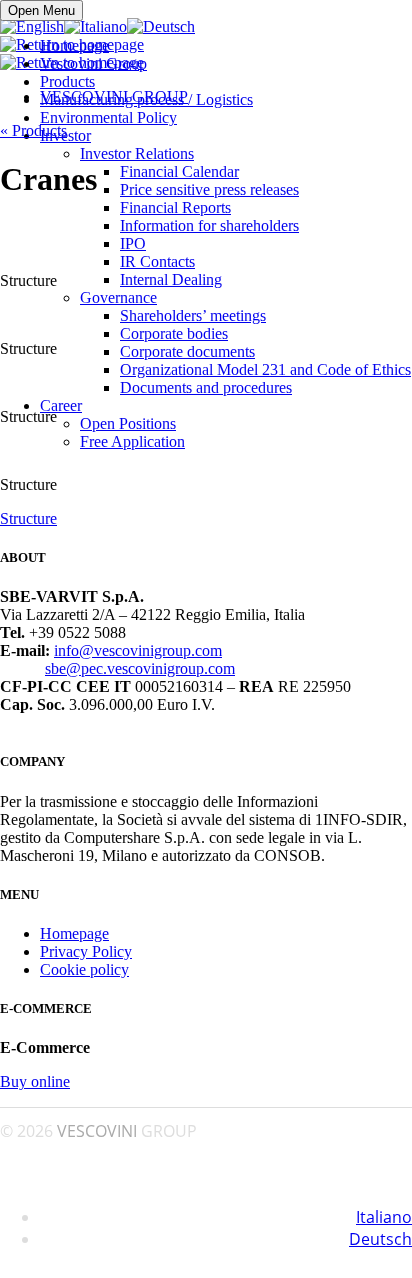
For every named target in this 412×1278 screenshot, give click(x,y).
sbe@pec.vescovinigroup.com (140, 668)
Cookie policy (84, 969)
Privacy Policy (86, 951)
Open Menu (41, 10)
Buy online (35, 1081)
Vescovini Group (93, 63)
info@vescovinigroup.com (138, 650)
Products (67, 81)
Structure (28, 518)
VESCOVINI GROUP (114, 96)
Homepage (74, 45)
